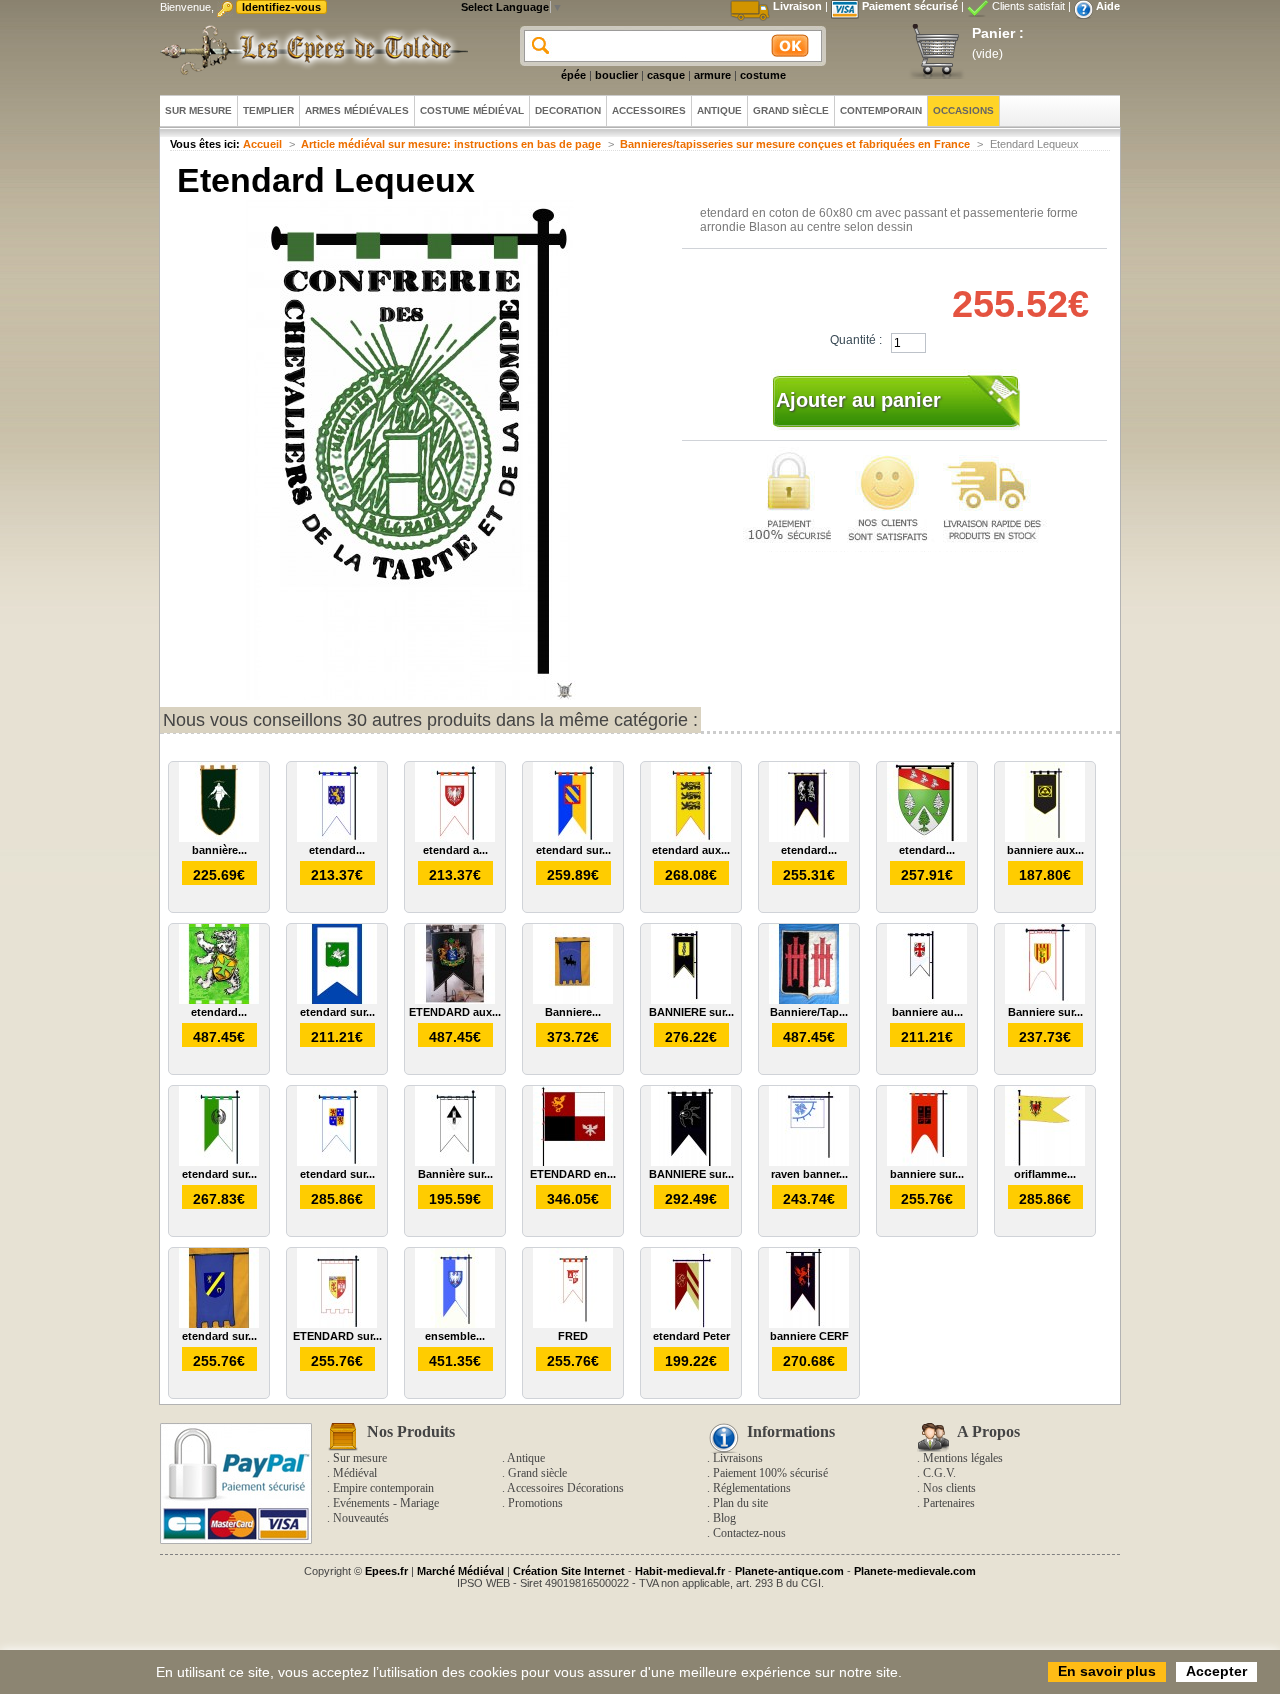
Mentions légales (963, 1458)
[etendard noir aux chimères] (809, 838)
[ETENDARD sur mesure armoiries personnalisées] (337, 1324)
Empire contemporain (383, 1488)
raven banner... (809, 1174)
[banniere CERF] (809, 1324)
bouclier (616, 75)
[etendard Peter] (691, 1324)
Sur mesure (360, 1458)
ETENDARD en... (573, 1174)
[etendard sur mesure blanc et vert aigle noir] (219, 1162)
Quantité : (856, 340)
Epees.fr (386, 1571)
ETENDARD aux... (455, 1012)
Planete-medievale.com (915, 1571)
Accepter (1216, 1671)
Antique (526, 1458)
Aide (1108, 6)
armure (712, 75)
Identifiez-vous (281, 7)
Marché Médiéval (460, 1571)
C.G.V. (939, 1473)
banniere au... (927, 1012)
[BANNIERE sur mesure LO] (691, 1162)
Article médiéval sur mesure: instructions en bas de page (451, 144)
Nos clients (949, 1488)
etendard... (337, 850)
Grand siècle (537, 1473)
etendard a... (455, 850)
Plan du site (740, 1503)
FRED (573, 1336)
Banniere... (573, 1012)
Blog (724, 1518)
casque (666, 75)
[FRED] (573, 1324)
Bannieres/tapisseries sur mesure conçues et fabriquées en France (795, 144)
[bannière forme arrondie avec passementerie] (219, 838)
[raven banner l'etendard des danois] (809, 1162)
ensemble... (455, 1336)
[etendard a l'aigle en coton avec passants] (455, 838)
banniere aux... (1045, 850)
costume (763, 75)
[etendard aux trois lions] (691, 838)
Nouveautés (361, 1518)
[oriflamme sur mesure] (1045, 1162)
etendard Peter (691, 1336)
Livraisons (738, 1458)
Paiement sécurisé (910, 6)
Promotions (535, 1503)
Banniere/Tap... (809, 1012)
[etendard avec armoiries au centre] (337, 838)
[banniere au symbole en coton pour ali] (927, 1000)
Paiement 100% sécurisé (770, 1473)
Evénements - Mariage (386, 1503)
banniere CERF (809, 1336)
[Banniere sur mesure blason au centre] (1045, 1000)
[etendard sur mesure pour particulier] (573, 838)
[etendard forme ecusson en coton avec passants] (927, 838)
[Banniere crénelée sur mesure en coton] (573, 1000)
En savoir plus (1107, 1671)
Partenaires (949, 1503)
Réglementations (752, 1488)
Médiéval (355, 1473)
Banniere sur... (1045, 1012)
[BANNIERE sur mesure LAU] (691, 1000)
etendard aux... (691, 850)
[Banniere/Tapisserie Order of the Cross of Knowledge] (809, 1000)
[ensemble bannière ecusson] (455, 1324)
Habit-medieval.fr (680, 1571)
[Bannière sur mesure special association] (455, 1162)
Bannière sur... (455, 1174)
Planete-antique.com (789, 1571)
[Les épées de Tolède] (310, 50)
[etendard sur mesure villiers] (337, 1162)
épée (573, 75)
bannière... (219, 850)
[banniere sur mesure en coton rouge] (927, 1162)
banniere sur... (927, 1174)
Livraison (797, 6)
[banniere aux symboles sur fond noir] (1045, 838)
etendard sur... (573, 850)
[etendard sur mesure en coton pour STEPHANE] (337, 1000)
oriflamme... (1045, 1174)
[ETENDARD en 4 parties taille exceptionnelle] (573, 1162)
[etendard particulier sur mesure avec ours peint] (219, 1000)
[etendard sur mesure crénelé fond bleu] (219, 1324)
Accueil (262, 144)
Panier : (998, 33)
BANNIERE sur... (691, 1012)
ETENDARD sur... (337, 1336)
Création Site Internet (569, 1571)
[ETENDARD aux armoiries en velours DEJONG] (455, 1000)
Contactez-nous (749, 1533)
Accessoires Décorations (565, 1488)
